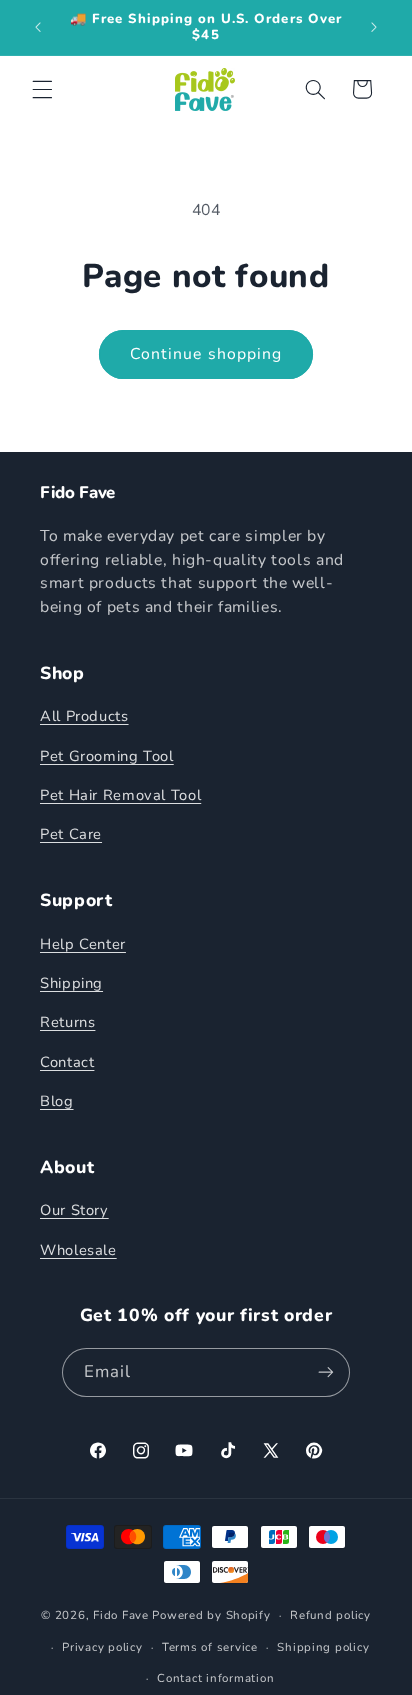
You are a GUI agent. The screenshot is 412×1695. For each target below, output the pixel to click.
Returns (67, 1022)
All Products (84, 716)
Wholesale (78, 1250)
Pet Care (71, 834)
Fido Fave (121, 1615)
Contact (67, 1062)
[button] (42, 89)
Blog (57, 1101)
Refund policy (330, 1615)
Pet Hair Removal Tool (120, 795)
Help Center (83, 944)
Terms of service (210, 1647)
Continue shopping (206, 354)
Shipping (71, 983)
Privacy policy (102, 1647)
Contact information (215, 1678)
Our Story (74, 1210)
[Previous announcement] (38, 27)
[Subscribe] (326, 1372)
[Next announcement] (374, 27)
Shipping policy (323, 1647)
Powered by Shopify (211, 1615)
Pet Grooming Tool (107, 756)
